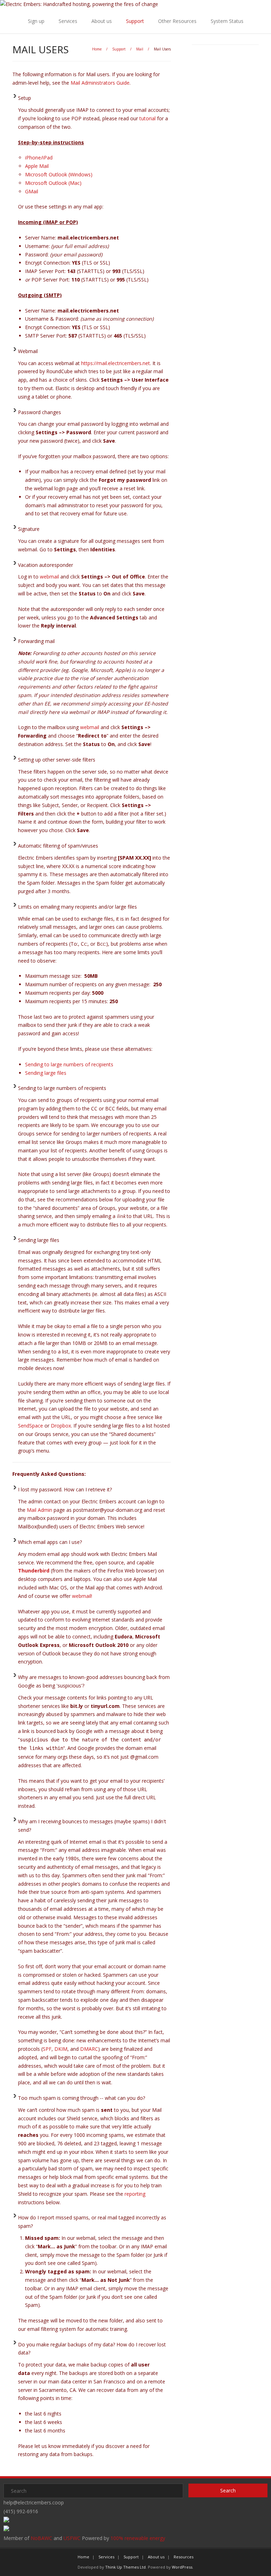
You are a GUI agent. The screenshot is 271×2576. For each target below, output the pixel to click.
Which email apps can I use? (50, 1542)
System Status (227, 21)
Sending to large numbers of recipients (69, 1064)
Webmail (28, 351)
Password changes (40, 412)
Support (135, 21)
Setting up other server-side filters (57, 760)
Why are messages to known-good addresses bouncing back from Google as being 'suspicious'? (94, 1681)
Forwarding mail (36, 641)
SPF (47, 2049)
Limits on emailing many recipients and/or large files (77, 907)
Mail (140, 49)
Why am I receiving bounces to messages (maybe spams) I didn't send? (92, 1826)
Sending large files (46, 1073)
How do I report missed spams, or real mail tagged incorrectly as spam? (92, 2222)
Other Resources (177, 21)
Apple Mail (37, 166)
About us (102, 21)
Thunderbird (34, 1571)
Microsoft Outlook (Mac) (53, 183)
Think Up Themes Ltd (125, 2567)
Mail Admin (40, 1510)
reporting (135, 2194)
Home (97, 49)
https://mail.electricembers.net (116, 363)
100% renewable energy (138, 2538)
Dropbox (61, 1426)
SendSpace (31, 1426)
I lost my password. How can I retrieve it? (65, 1489)
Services (68, 21)
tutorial (147, 118)
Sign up (36, 21)
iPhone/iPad (39, 157)
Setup (25, 98)
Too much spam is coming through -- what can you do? (82, 2098)
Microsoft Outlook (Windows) (59, 174)
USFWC (72, 2538)
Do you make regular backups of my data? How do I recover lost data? (92, 2349)
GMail (32, 191)
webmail (49, 577)
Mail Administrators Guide (100, 83)
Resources (183, 2557)
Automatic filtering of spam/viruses (58, 846)
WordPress (182, 2567)
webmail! (82, 1596)
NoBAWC (41, 2538)
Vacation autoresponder (46, 565)
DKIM (61, 2049)
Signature (29, 529)
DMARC (89, 2049)
